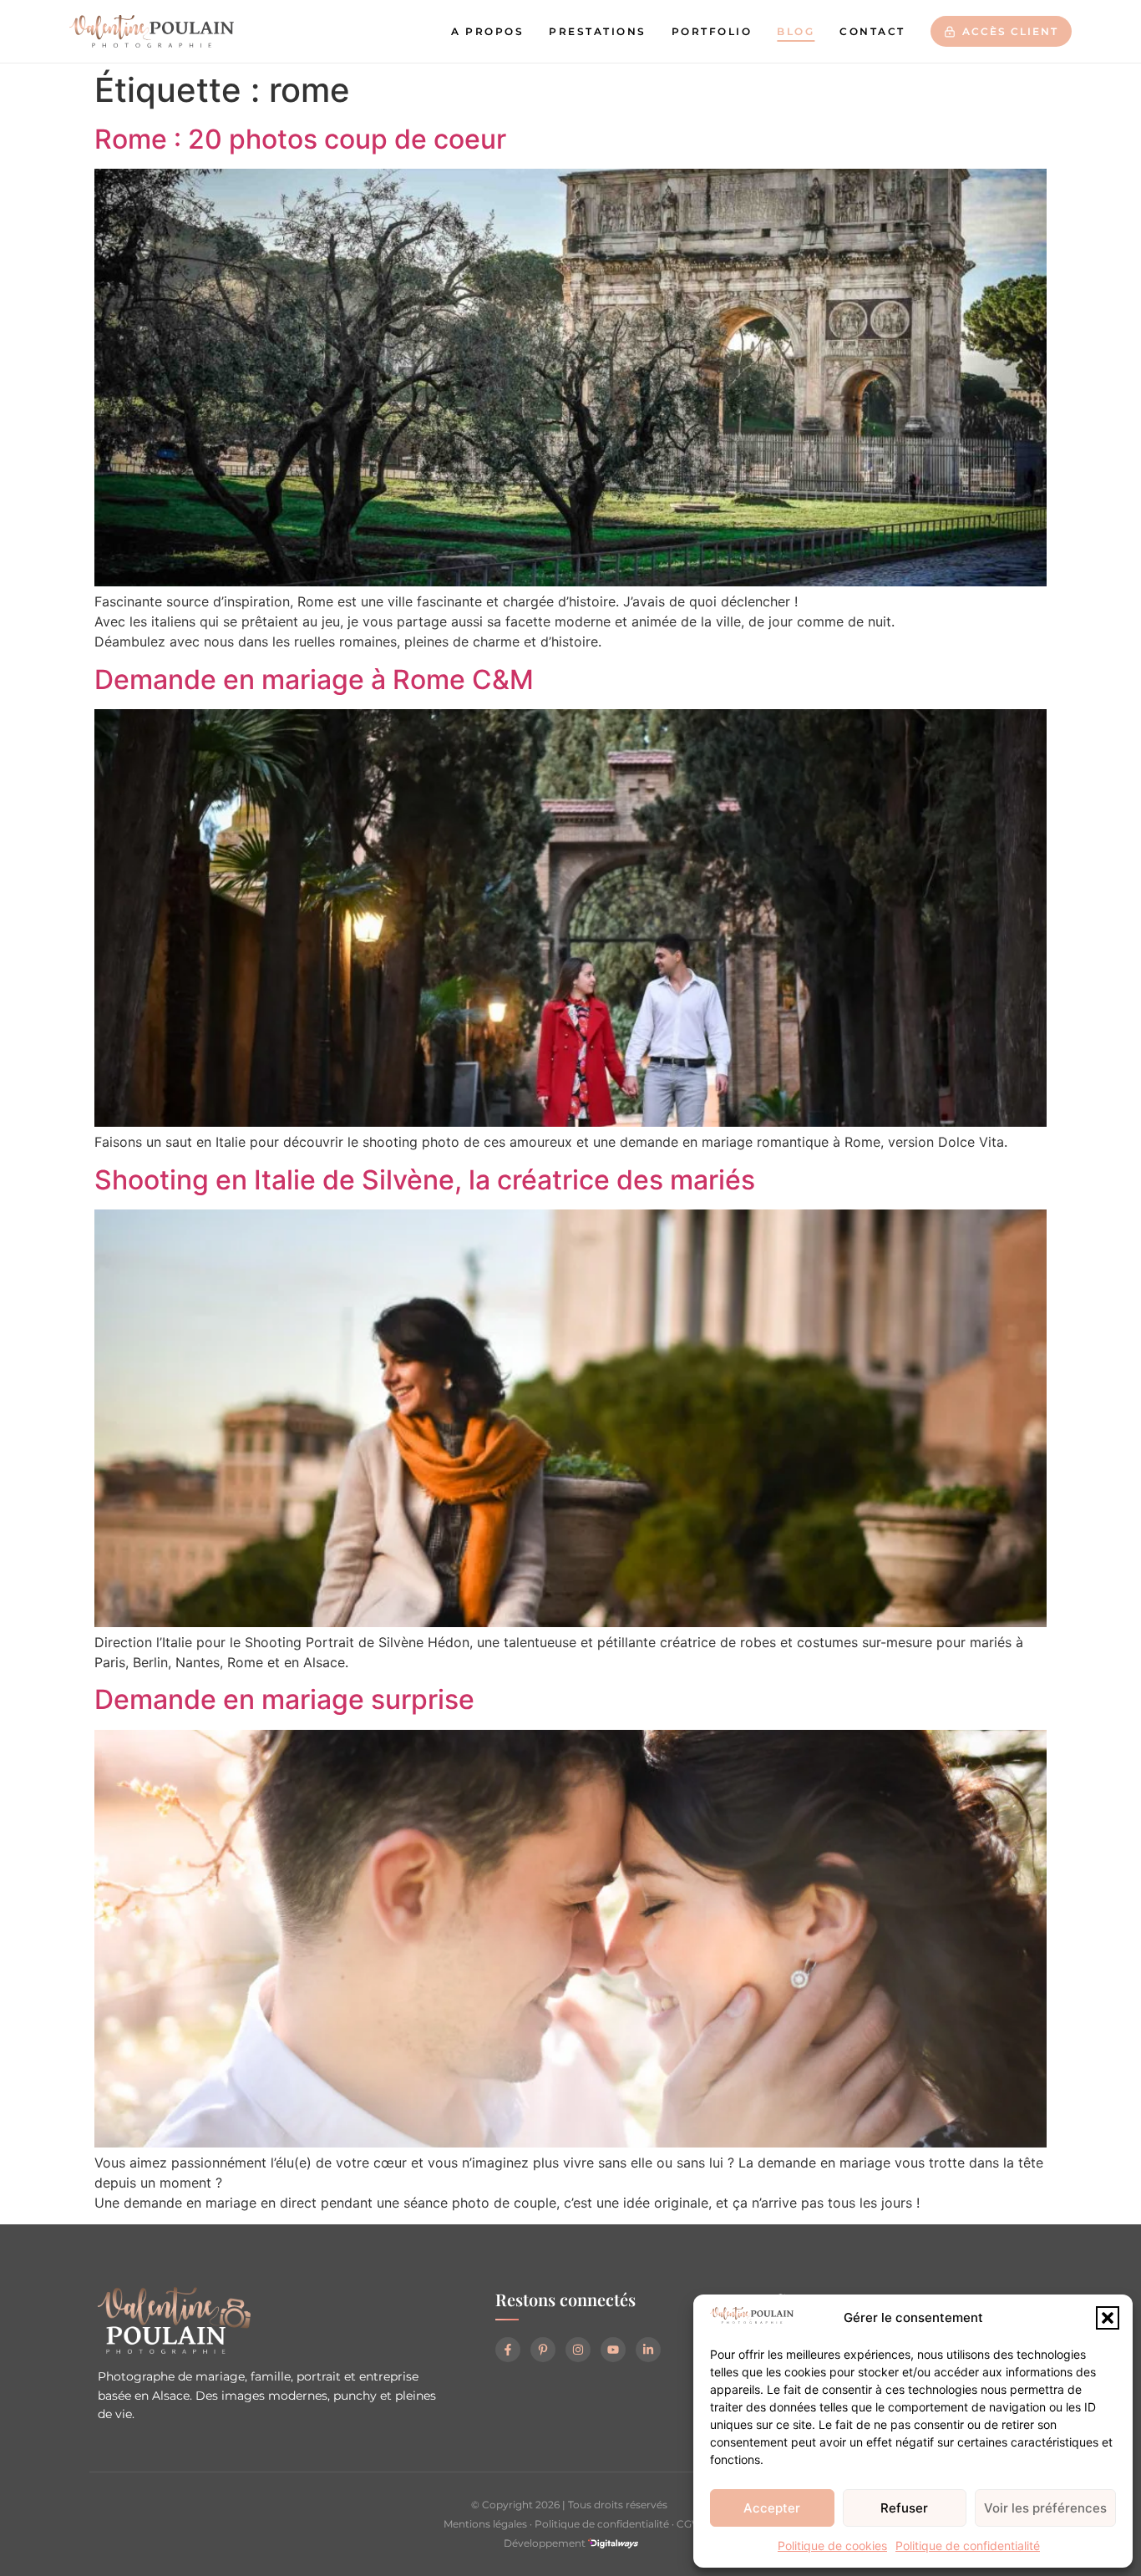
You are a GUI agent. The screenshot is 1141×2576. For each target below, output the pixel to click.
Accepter (772, 2508)
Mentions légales (485, 2524)
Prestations (598, 31)
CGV (687, 2524)
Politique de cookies (832, 2546)
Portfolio (712, 31)
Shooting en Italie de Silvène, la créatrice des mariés (425, 1180)
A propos (487, 31)
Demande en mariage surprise (284, 1699)
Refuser (904, 2508)
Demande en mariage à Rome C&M (314, 679)
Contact (872, 31)
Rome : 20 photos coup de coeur (300, 139)
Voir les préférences (1045, 2508)
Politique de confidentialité (968, 2546)
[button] (1108, 2318)
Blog (796, 31)
